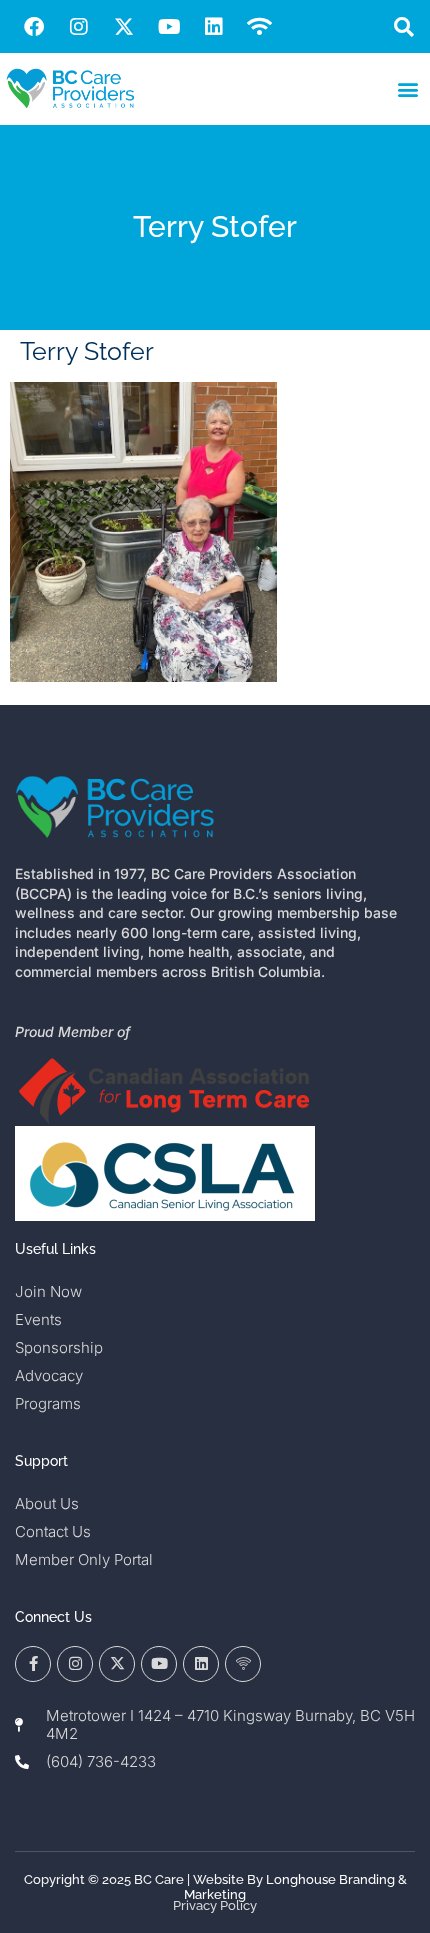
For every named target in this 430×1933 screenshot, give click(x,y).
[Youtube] (169, 27)
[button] (403, 26)
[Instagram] (79, 27)
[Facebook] (34, 27)
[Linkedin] (214, 27)
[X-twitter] (124, 27)
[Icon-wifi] (243, 1664)
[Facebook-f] (33, 1664)
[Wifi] (259, 27)
